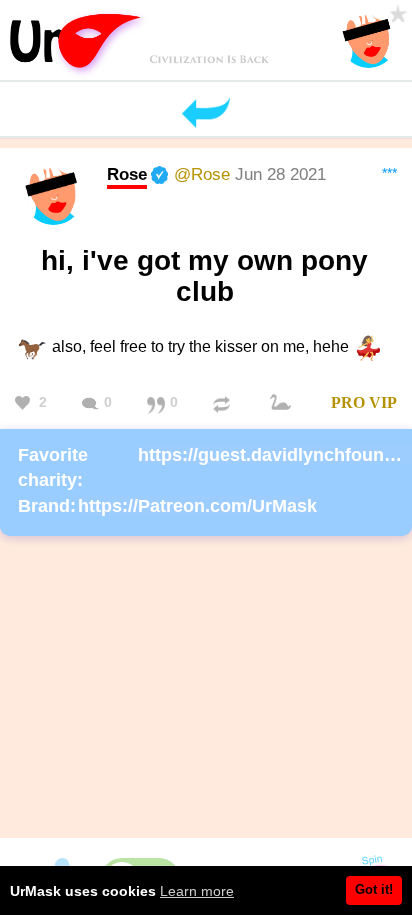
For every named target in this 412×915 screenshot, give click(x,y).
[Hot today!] (283, 403)
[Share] (224, 403)
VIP (383, 402)
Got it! (374, 889)
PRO (348, 402)
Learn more (197, 891)
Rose (127, 174)
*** (389, 173)
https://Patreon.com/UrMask (197, 506)
